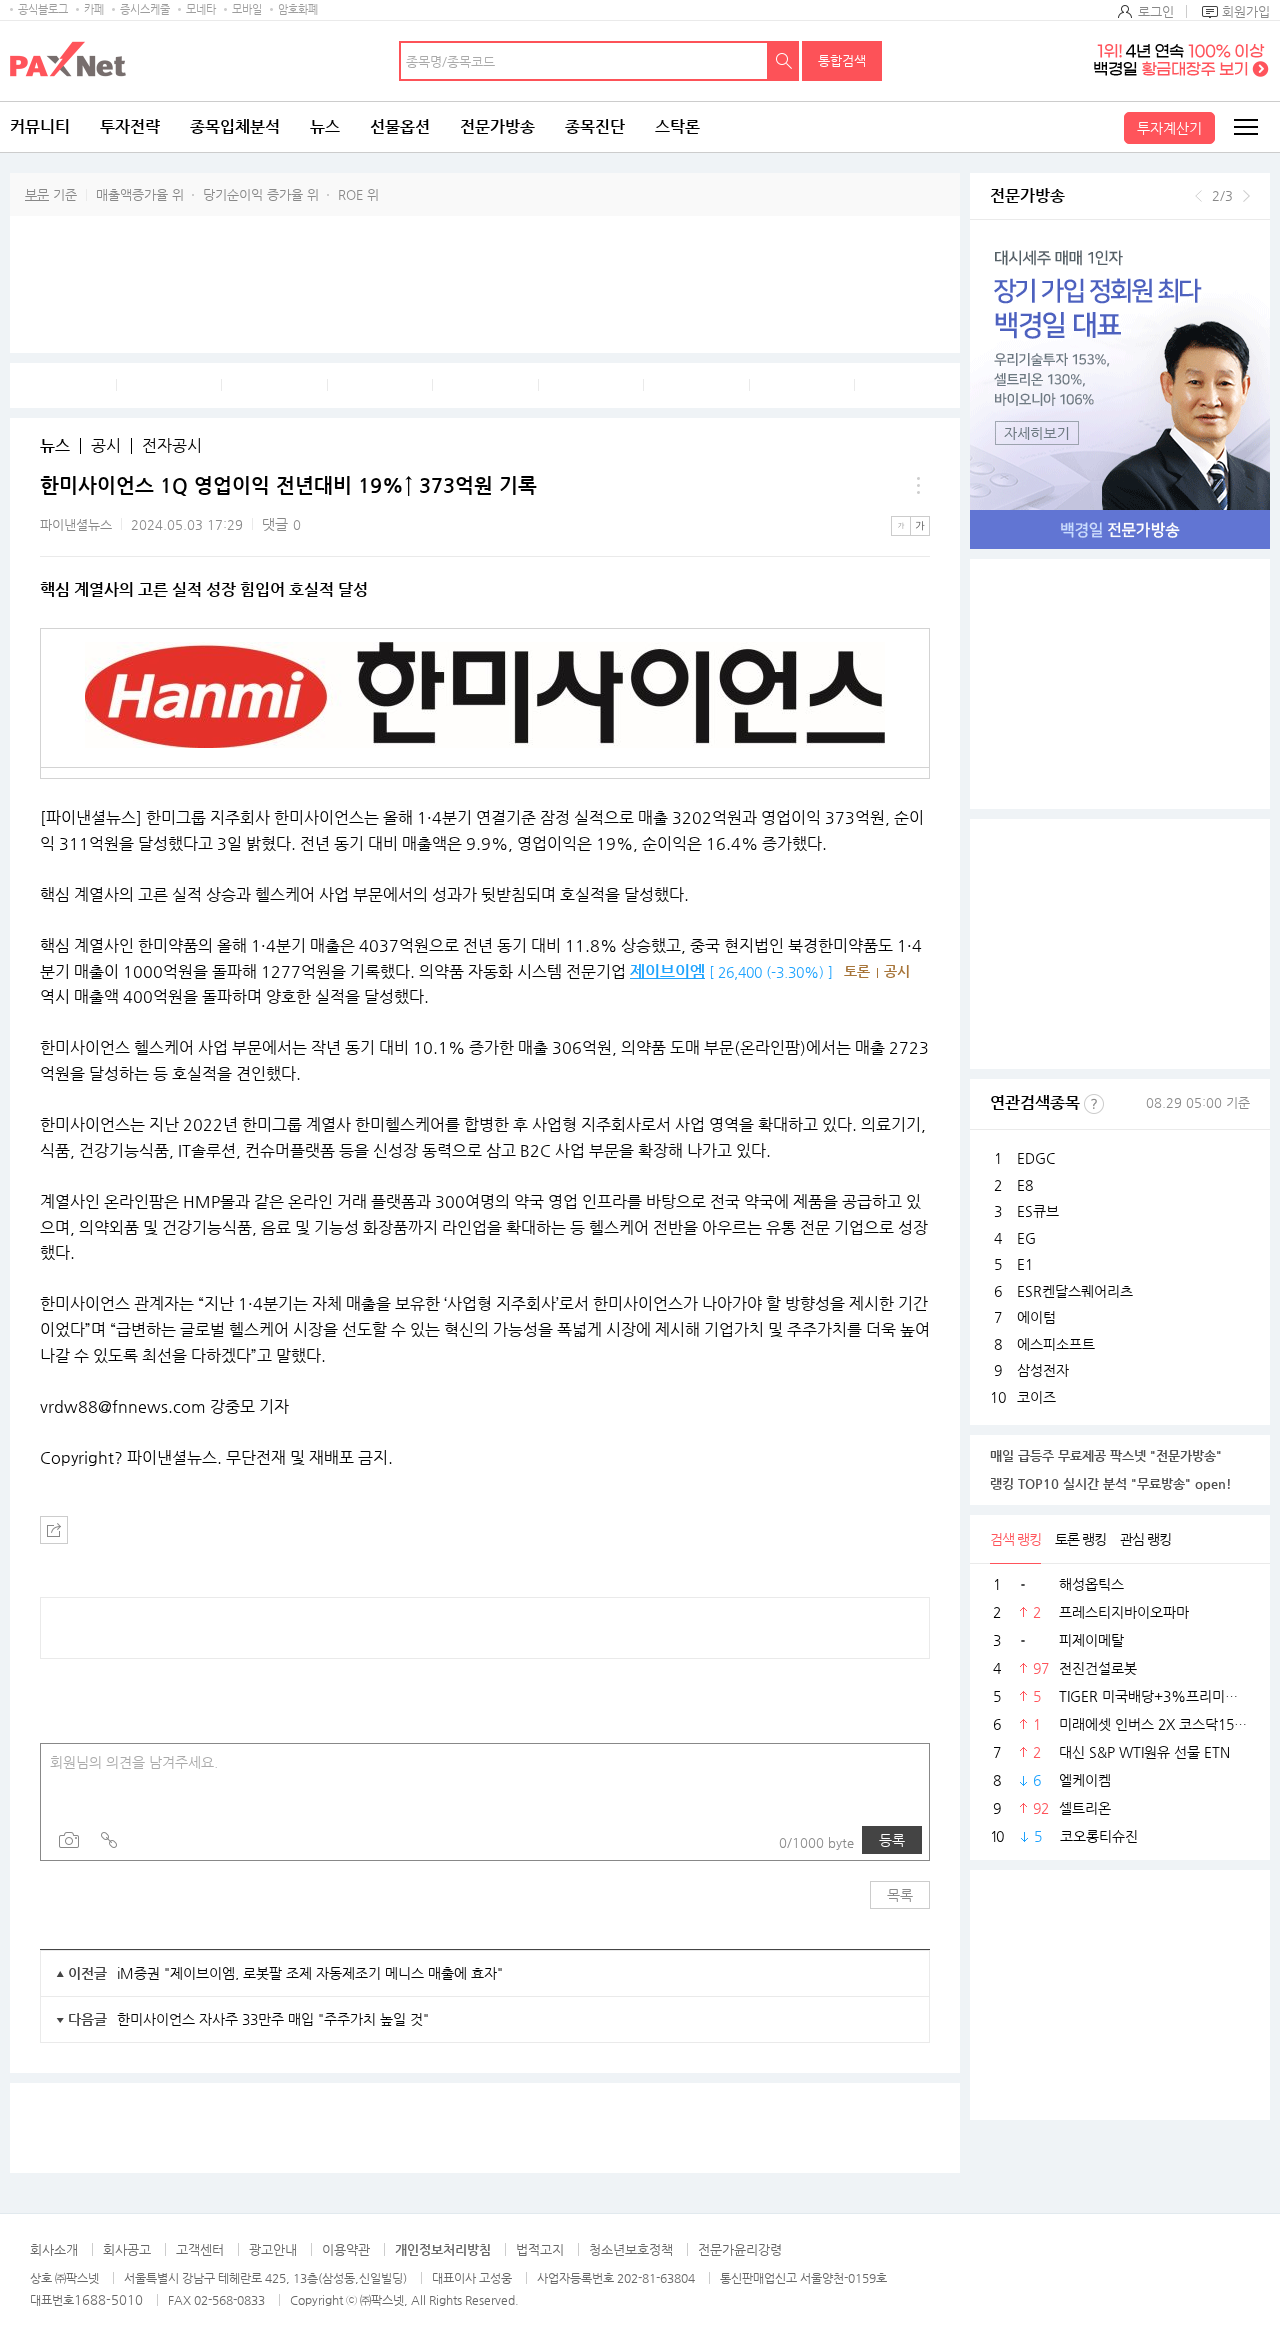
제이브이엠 (667, 971)
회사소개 (54, 2249)
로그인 (1156, 11)
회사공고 (127, 2249)
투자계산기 (1169, 128)
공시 (106, 446)
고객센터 (200, 2249)
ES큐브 (1038, 1211)
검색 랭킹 (1015, 1539)
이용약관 (346, 2249)
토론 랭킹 (1080, 1539)
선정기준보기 (1094, 1104)
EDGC (1036, 1158)
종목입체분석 (235, 126)
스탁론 (677, 126)
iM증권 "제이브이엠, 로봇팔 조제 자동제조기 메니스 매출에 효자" (310, 1973)
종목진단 (595, 126)
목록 (900, 1895)
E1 (1025, 1264)
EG (1026, 1238)
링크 (109, 1840)
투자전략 (130, 126)
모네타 (201, 9)
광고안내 (273, 2249)
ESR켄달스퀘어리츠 (1075, 1291)
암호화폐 (298, 9)
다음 (1246, 196)
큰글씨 (920, 526)
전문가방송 (497, 126)
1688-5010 (108, 2299)
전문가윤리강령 (740, 2249)
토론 (857, 971)
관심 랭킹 (1145, 1539)
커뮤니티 (40, 126)
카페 (94, 9)
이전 (1198, 196)
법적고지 (540, 2249)
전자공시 (172, 446)
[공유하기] (54, 1530)
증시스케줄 (145, 9)
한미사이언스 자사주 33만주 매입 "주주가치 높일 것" (273, 2019)
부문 (37, 194)
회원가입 (1246, 11)
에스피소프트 (1056, 1344)
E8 (1025, 1185)
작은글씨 (901, 526)
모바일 (247, 9)
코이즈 (1036, 1397)
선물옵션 (400, 126)
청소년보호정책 (631, 2249)
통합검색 (842, 60)
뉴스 (325, 126)
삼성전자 (1043, 1370)
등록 (892, 1840)
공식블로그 (43, 9)
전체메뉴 (1245, 127)
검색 (784, 61)
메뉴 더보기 (918, 486)
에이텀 (1036, 1317)
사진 (69, 1840)
